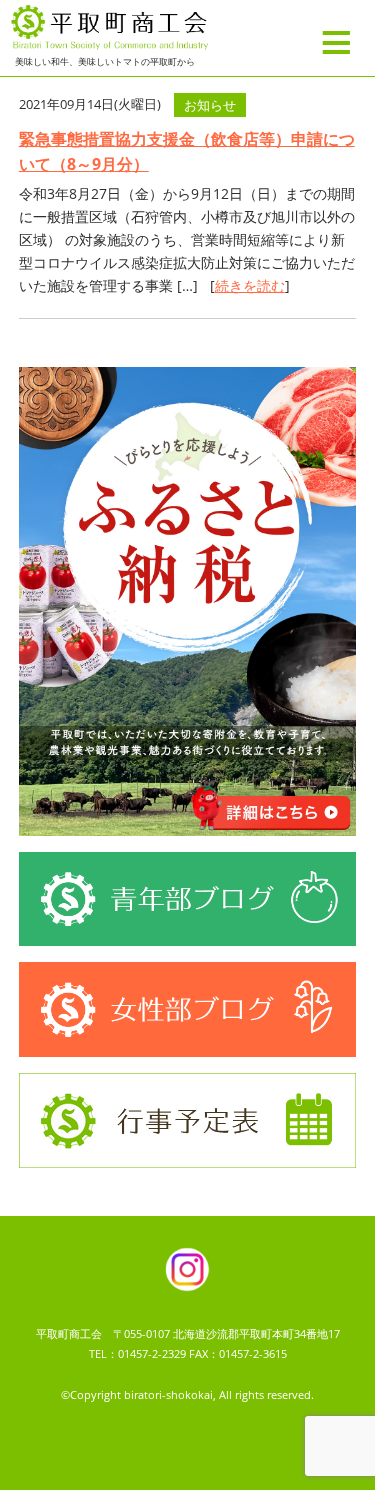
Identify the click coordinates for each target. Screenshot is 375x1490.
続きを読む (250, 285)
